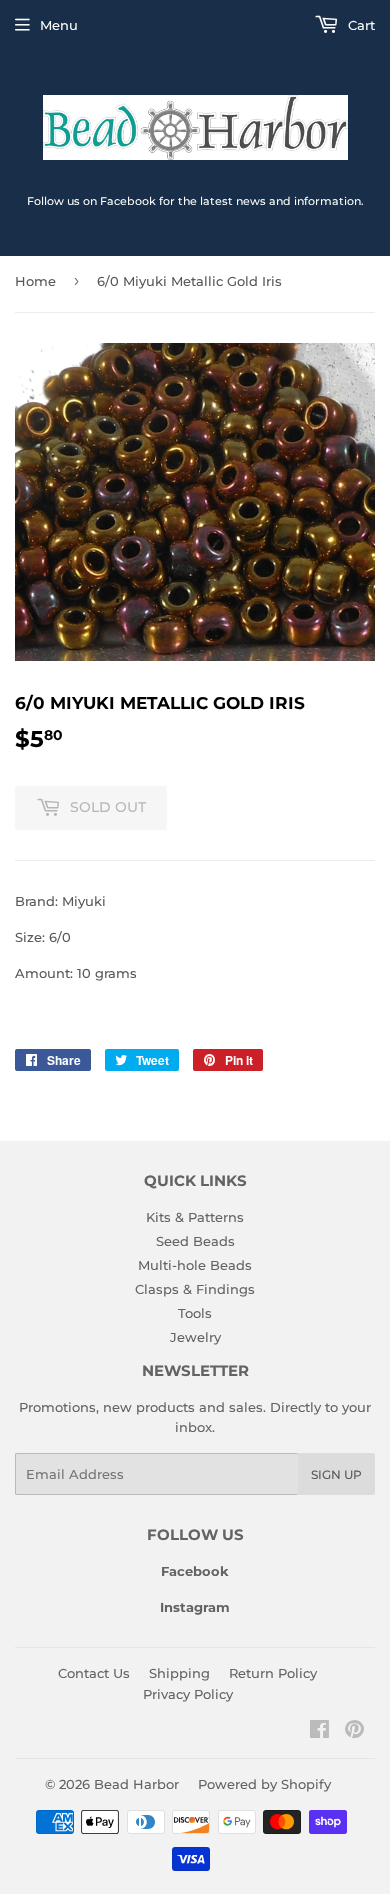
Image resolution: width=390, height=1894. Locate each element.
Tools (195, 1313)
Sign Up (336, 1474)
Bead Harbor (136, 1784)
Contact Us (94, 1673)
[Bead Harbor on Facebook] (319, 1732)
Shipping (179, 1673)
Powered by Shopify (264, 1784)
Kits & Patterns (195, 1217)
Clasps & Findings (195, 1289)
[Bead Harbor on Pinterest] (354, 1732)
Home (35, 281)
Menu (59, 25)
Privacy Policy (188, 1694)
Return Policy (273, 1673)
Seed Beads (195, 1241)
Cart (359, 25)
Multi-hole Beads (195, 1265)
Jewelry (195, 1337)
